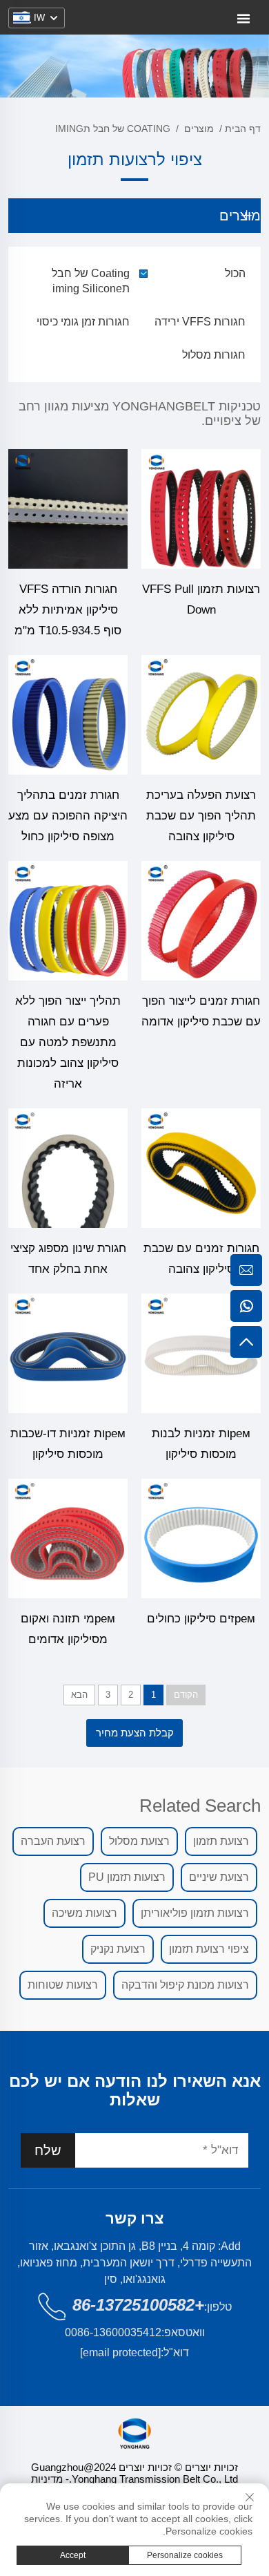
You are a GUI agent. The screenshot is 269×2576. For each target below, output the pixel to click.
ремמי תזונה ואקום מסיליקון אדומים (68, 1629)
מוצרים (199, 129)
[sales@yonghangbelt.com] (246, 1270)
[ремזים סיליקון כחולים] (201, 1538)
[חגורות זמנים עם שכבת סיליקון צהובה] (201, 1168)
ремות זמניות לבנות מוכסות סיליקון (201, 1444)
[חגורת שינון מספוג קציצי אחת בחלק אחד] (68, 1168)
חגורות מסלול (214, 355)
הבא (79, 1695)
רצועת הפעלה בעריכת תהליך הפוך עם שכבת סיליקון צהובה (201, 816)
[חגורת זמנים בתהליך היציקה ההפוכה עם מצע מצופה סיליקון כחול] (68, 715)
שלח (48, 2150)
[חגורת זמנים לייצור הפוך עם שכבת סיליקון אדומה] (201, 921)
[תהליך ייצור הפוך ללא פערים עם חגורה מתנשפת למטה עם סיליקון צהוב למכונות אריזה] (68, 921)
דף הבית (243, 129)
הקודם (186, 1695)
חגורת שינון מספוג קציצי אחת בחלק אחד (68, 1259)
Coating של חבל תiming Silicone (91, 281)
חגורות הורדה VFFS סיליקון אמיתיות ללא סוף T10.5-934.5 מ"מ (68, 610)
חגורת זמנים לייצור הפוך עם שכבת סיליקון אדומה (201, 1011)
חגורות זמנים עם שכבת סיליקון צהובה (201, 1259)
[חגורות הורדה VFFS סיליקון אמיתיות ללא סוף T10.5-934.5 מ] (68, 509)
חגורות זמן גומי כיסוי (83, 322)
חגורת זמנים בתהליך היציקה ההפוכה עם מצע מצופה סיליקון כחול (68, 816)
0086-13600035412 (113, 2332)
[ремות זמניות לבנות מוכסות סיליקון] (201, 1353)
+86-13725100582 (138, 2305)
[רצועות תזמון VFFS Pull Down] (201, 509)
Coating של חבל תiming (113, 129)
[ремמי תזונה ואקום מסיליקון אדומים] (68, 1538)
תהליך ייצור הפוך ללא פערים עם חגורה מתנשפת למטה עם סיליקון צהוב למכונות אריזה (68, 1042)
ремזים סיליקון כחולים (201, 1619)
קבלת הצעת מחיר (135, 1733)
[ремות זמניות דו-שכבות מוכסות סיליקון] (68, 1353)
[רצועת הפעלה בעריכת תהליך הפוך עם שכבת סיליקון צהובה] (201, 715)
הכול (235, 273)
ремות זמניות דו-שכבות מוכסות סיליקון (68, 1444)
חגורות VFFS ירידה (200, 322)
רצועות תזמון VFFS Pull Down (201, 599)
